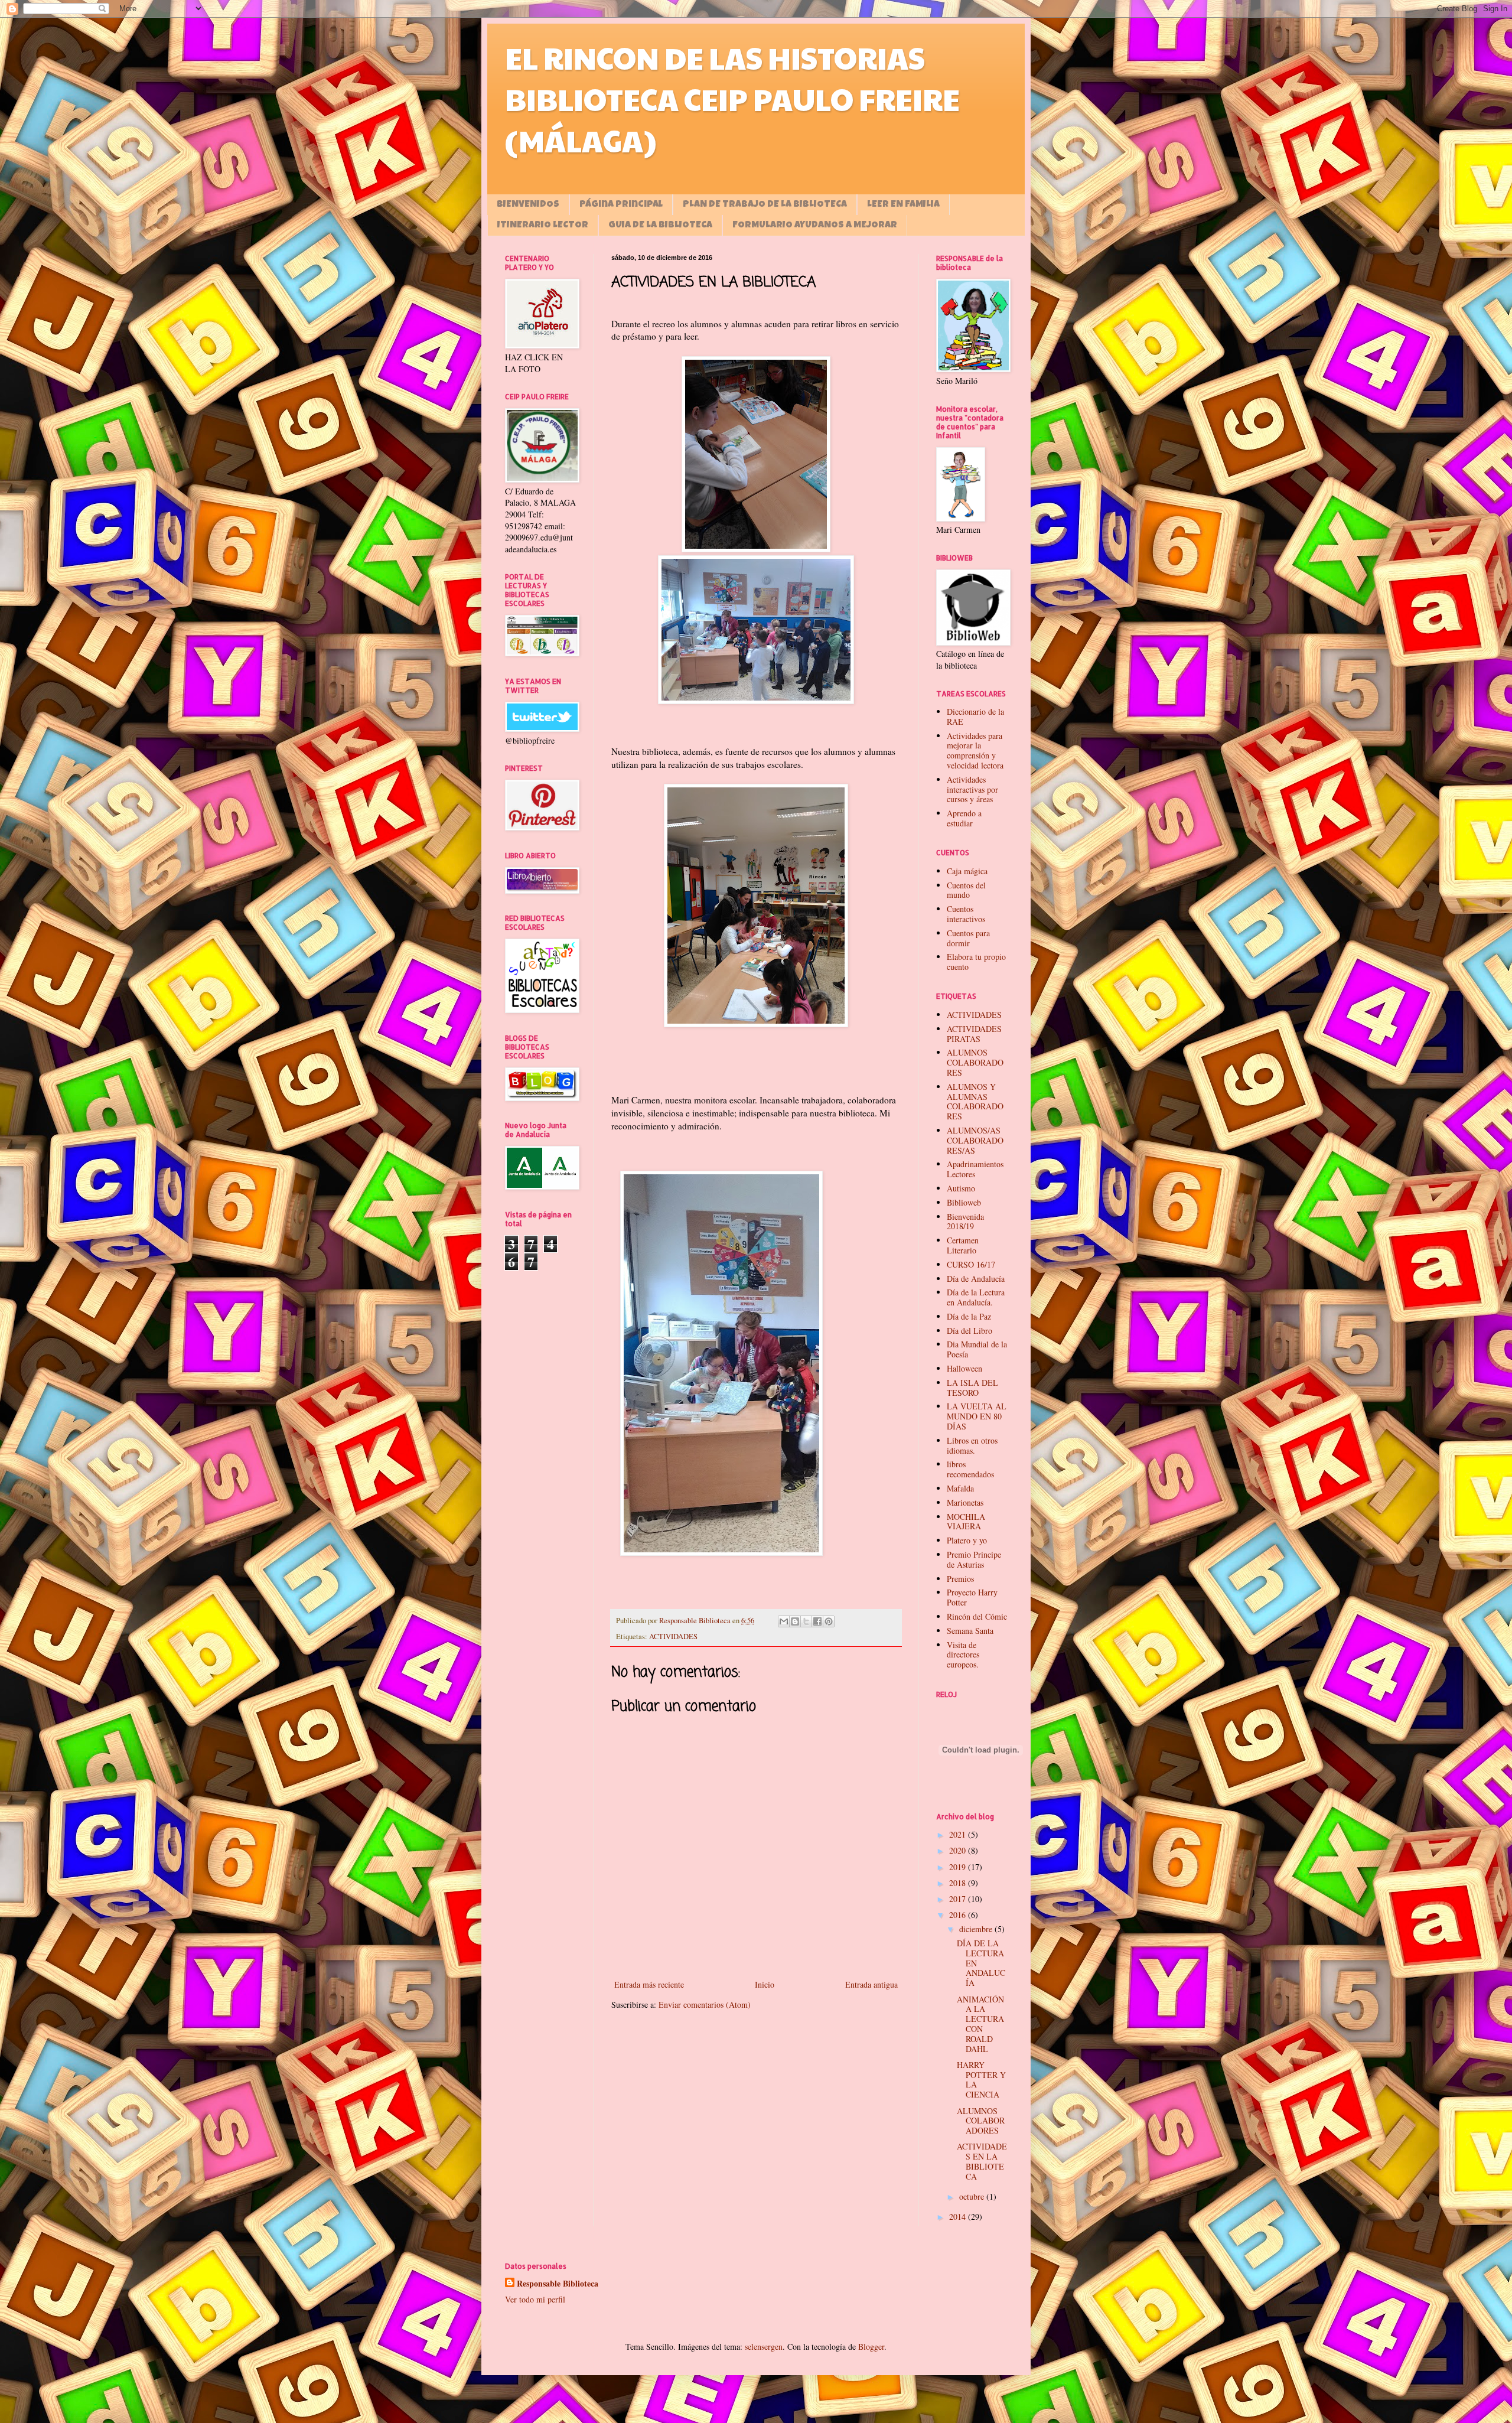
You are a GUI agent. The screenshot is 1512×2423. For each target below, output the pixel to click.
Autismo (961, 1188)
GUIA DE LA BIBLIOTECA (660, 226)
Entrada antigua (871, 1984)
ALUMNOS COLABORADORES (975, 1062)
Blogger (871, 2347)
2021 (959, 1834)
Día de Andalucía (976, 1279)
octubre (973, 2196)
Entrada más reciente (649, 1984)
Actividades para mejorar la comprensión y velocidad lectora (975, 750)
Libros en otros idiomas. (972, 1445)
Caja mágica (967, 871)
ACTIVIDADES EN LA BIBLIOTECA (982, 2161)
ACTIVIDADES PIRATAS (974, 1034)
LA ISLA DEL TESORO (972, 1388)
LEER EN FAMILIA (903, 205)
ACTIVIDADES (673, 1636)
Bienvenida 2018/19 (965, 1222)
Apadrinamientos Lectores (975, 1169)
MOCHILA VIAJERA (966, 1522)
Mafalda (960, 1488)
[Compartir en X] (806, 1621)
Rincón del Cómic (977, 1616)
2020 (959, 1850)
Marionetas (965, 1502)
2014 (959, 2217)
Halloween (964, 1368)
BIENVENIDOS (528, 205)
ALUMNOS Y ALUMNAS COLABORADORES (975, 1101)
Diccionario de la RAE (975, 717)
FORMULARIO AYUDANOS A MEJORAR (815, 226)
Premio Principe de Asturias (974, 1559)
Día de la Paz (969, 1316)
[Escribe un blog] (795, 1621)
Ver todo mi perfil (535, 2299)
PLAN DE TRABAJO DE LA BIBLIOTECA (765, 205)
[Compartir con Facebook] (817, 1621)
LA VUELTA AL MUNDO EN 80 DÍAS (977, 1416)
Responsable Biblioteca (558, 2284)
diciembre (977, 1929)
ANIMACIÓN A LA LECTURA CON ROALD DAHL (980, 2024)
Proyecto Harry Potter (972, 1597)
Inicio (765, 1984)
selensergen (764, 2347)
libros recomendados (970, 1469)
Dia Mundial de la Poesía (977, 1349)
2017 (959, 1899)
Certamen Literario (963, 1245)
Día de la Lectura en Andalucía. (976, 1297)
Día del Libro (970, 1331)
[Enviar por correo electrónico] (784, 1621)
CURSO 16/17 (971, 1264)
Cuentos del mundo (966, 890)
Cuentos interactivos (966, 914)
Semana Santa (970, 1631)
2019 (959, 1867)
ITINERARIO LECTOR (543, 226)
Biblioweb (964, 1202)
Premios (960, 1579)
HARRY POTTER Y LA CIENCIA (981, 2080)
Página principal (621, 205)
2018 (959, 1883)
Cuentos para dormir (968, 938)
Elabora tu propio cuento (976, 962)
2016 (959, 1915)
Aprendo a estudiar (964, 818)
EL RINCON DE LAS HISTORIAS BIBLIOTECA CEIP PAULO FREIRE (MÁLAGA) (732, 99)
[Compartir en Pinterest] (829, 1621)
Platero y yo (967, 1540)
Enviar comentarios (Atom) (705, 2004)
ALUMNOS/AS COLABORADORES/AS (975, 1140)
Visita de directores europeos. (963, 1655)
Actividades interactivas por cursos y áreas (972, 789)
